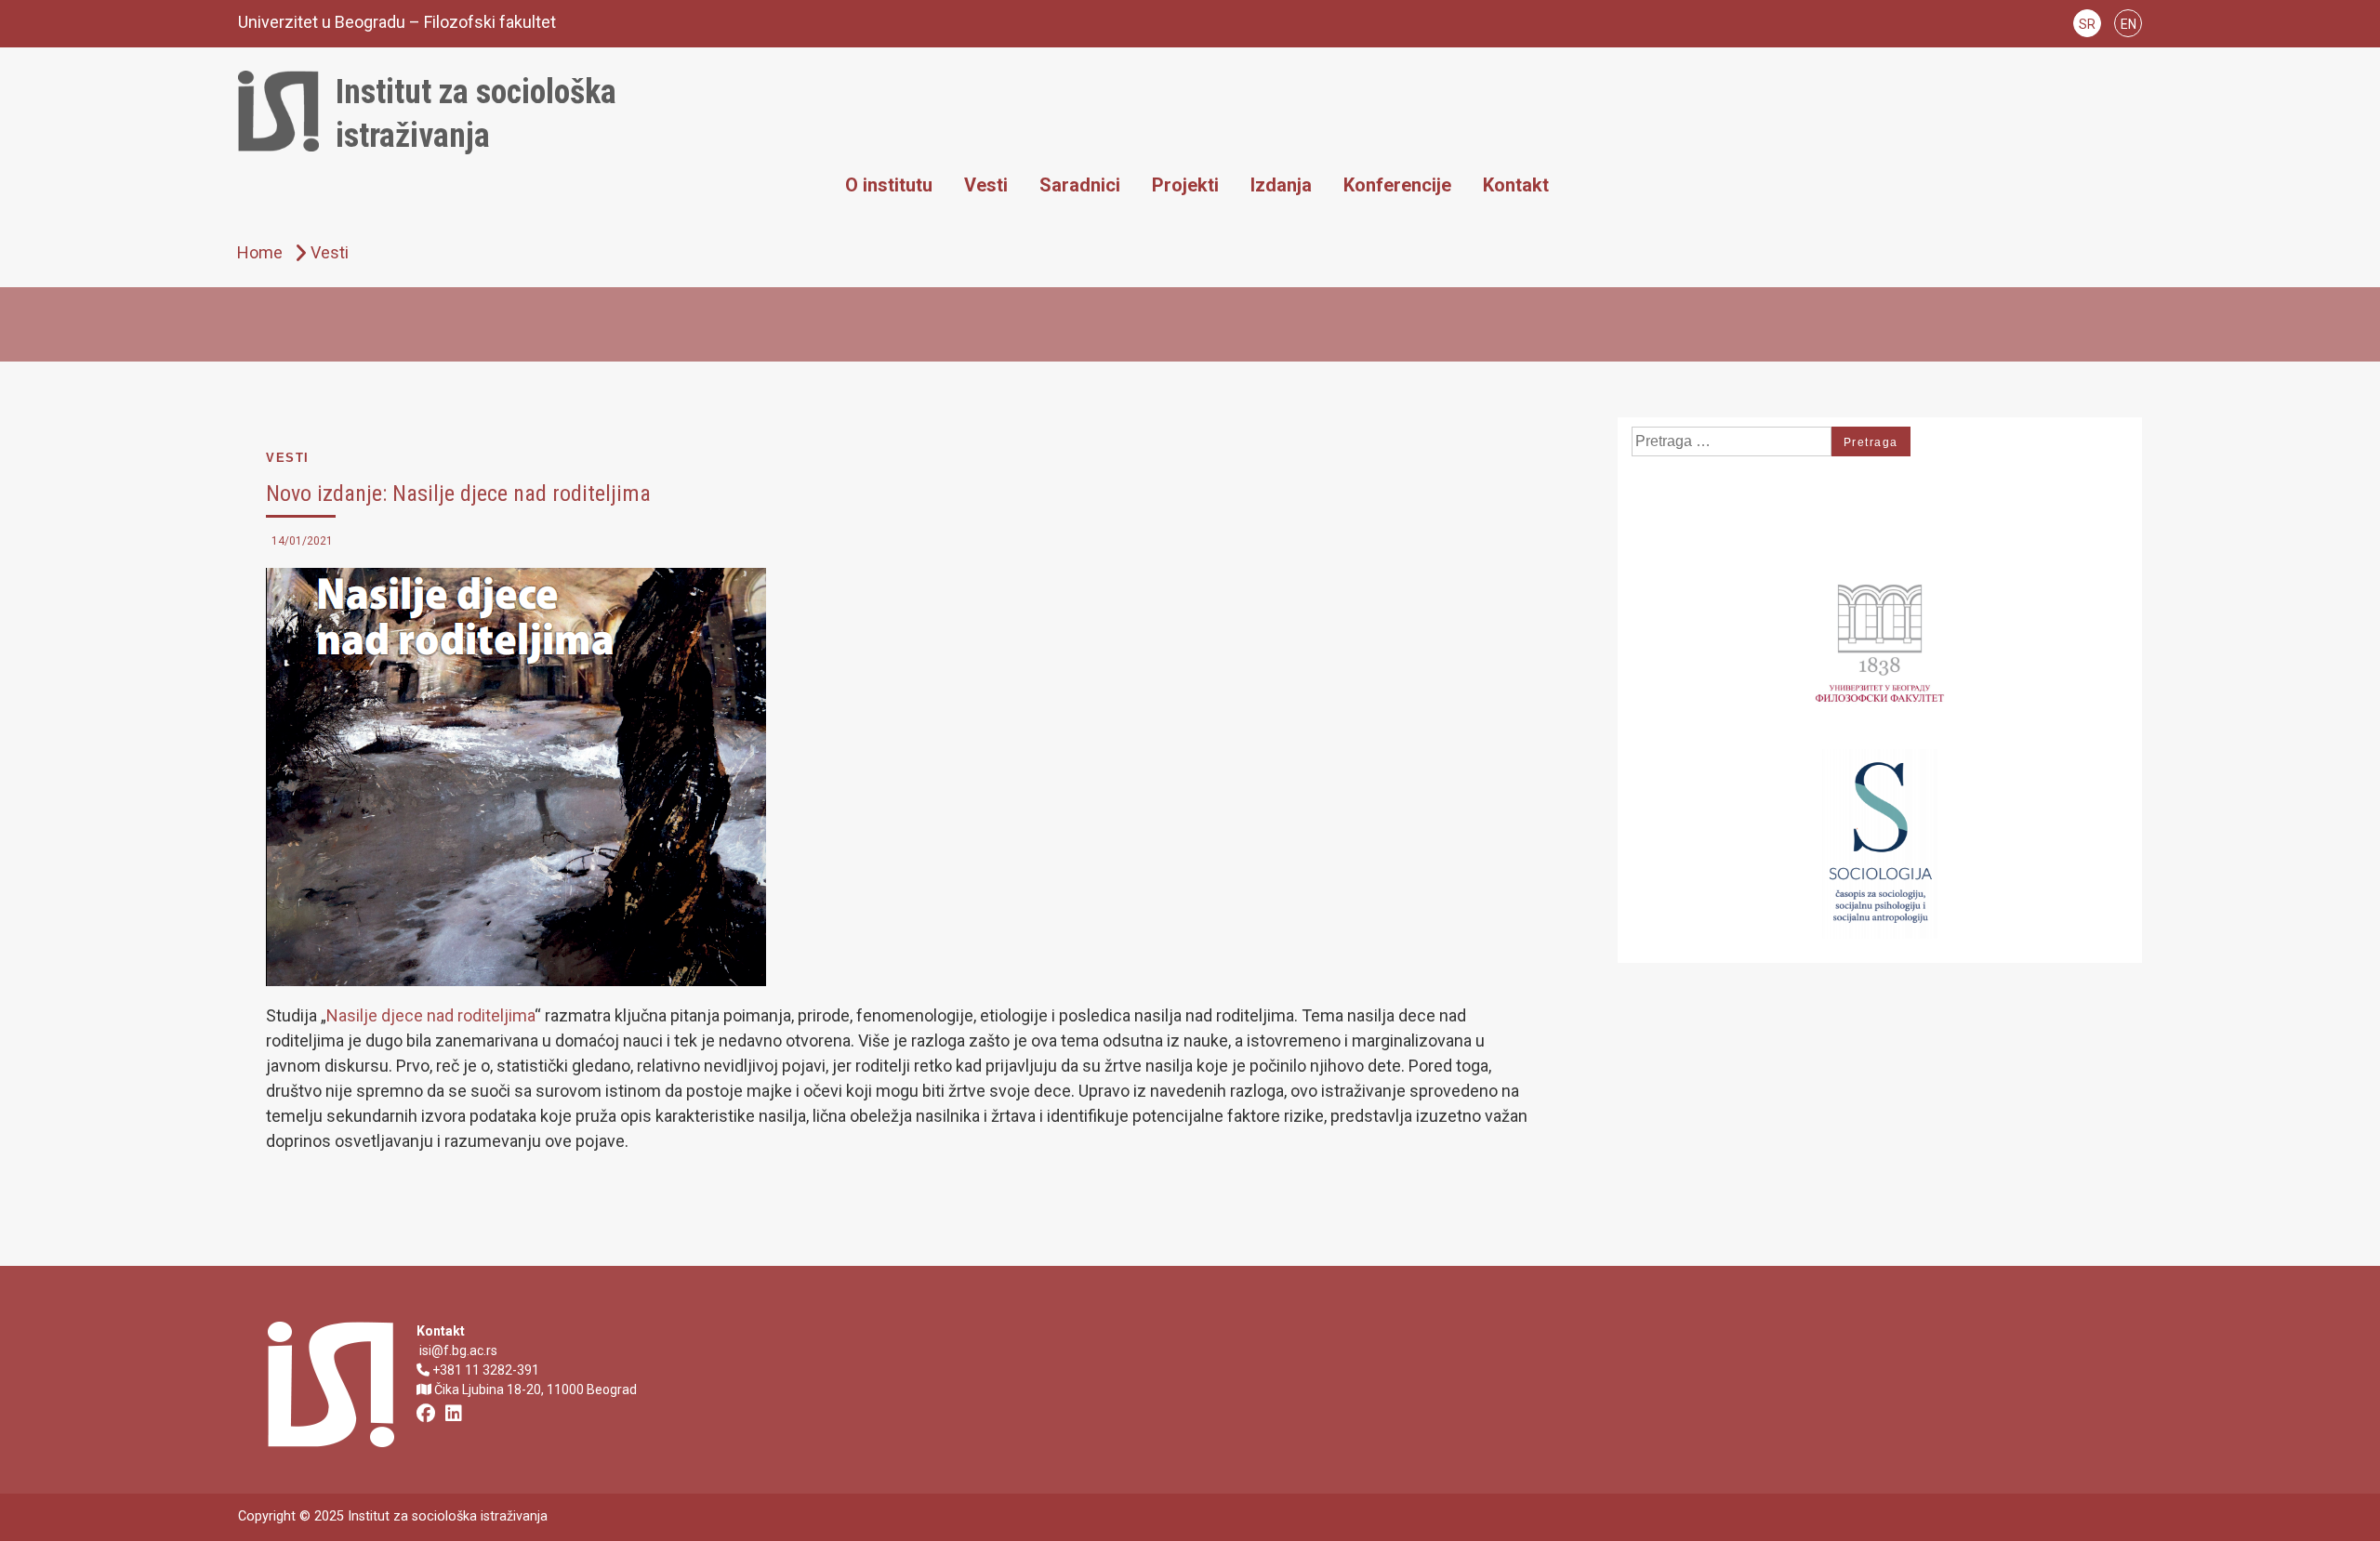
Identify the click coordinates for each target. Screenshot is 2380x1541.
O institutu (889, 185)
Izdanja (1281, 185)
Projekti (1185, 185)
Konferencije (1397, 185)
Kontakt (1516, 185)
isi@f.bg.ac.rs (457, 1350)
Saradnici (1080, 185)
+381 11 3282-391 (484, 1370)
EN (2129, 24)
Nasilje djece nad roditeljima (430, 1015)
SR (2087, 24)
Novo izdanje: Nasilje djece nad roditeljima (458, 494)
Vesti (986, 185)
